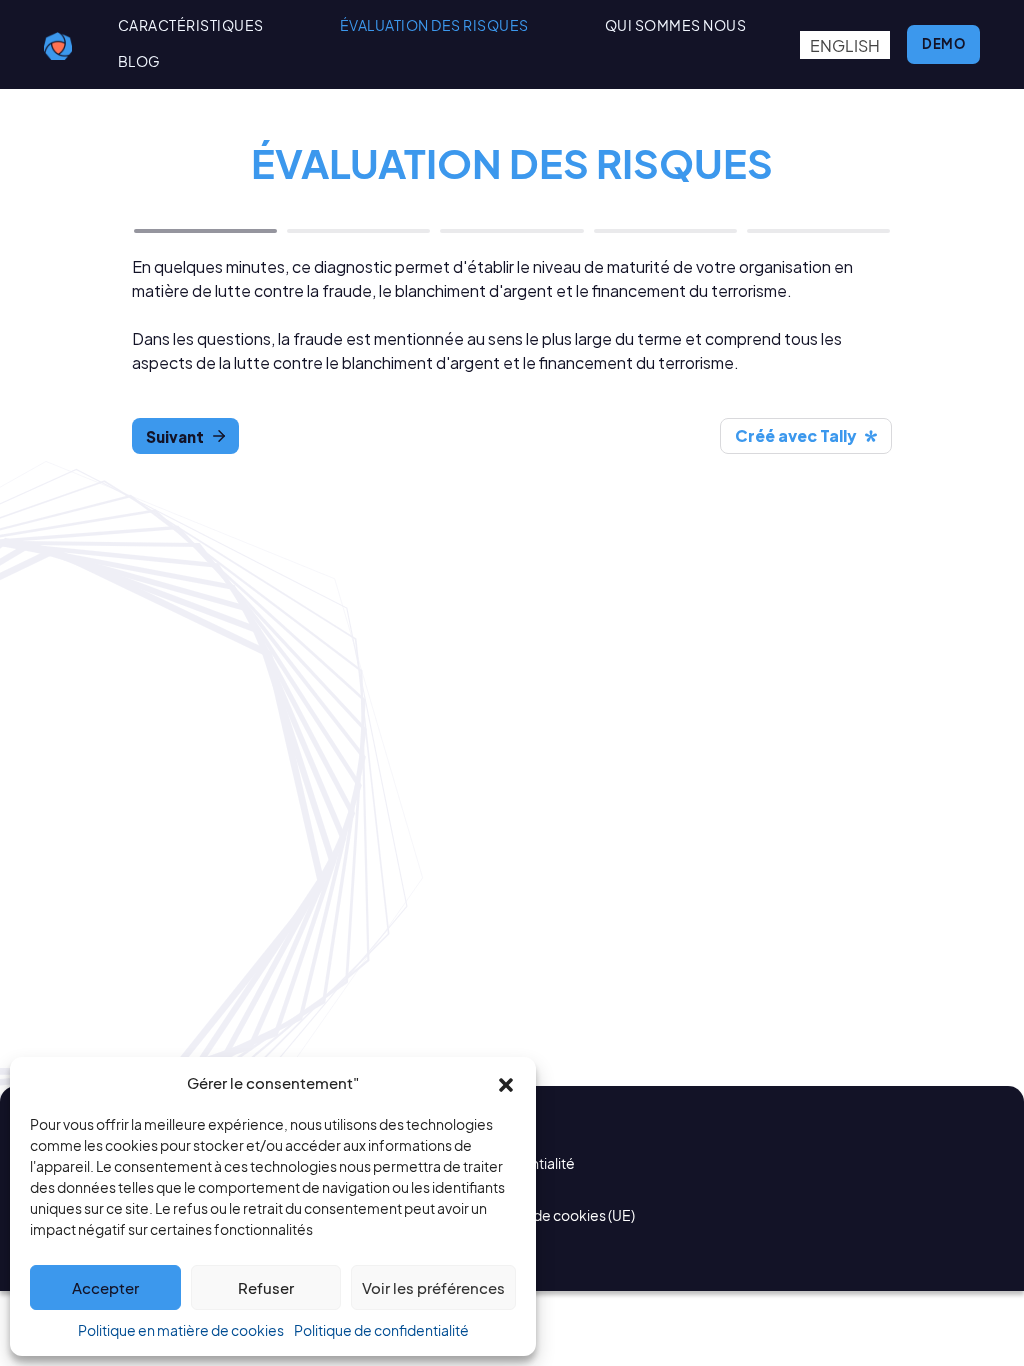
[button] (506, 1083)
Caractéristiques (191, 25)
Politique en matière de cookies (181, 1330)
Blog (139, 61)
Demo (943, 44)
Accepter (105, 1287)
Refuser (266, 1287)
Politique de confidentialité (381, 1330)
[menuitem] (845, 45)
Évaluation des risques (434, 25)
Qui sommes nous (676, 25)
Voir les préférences (433, 1287)
